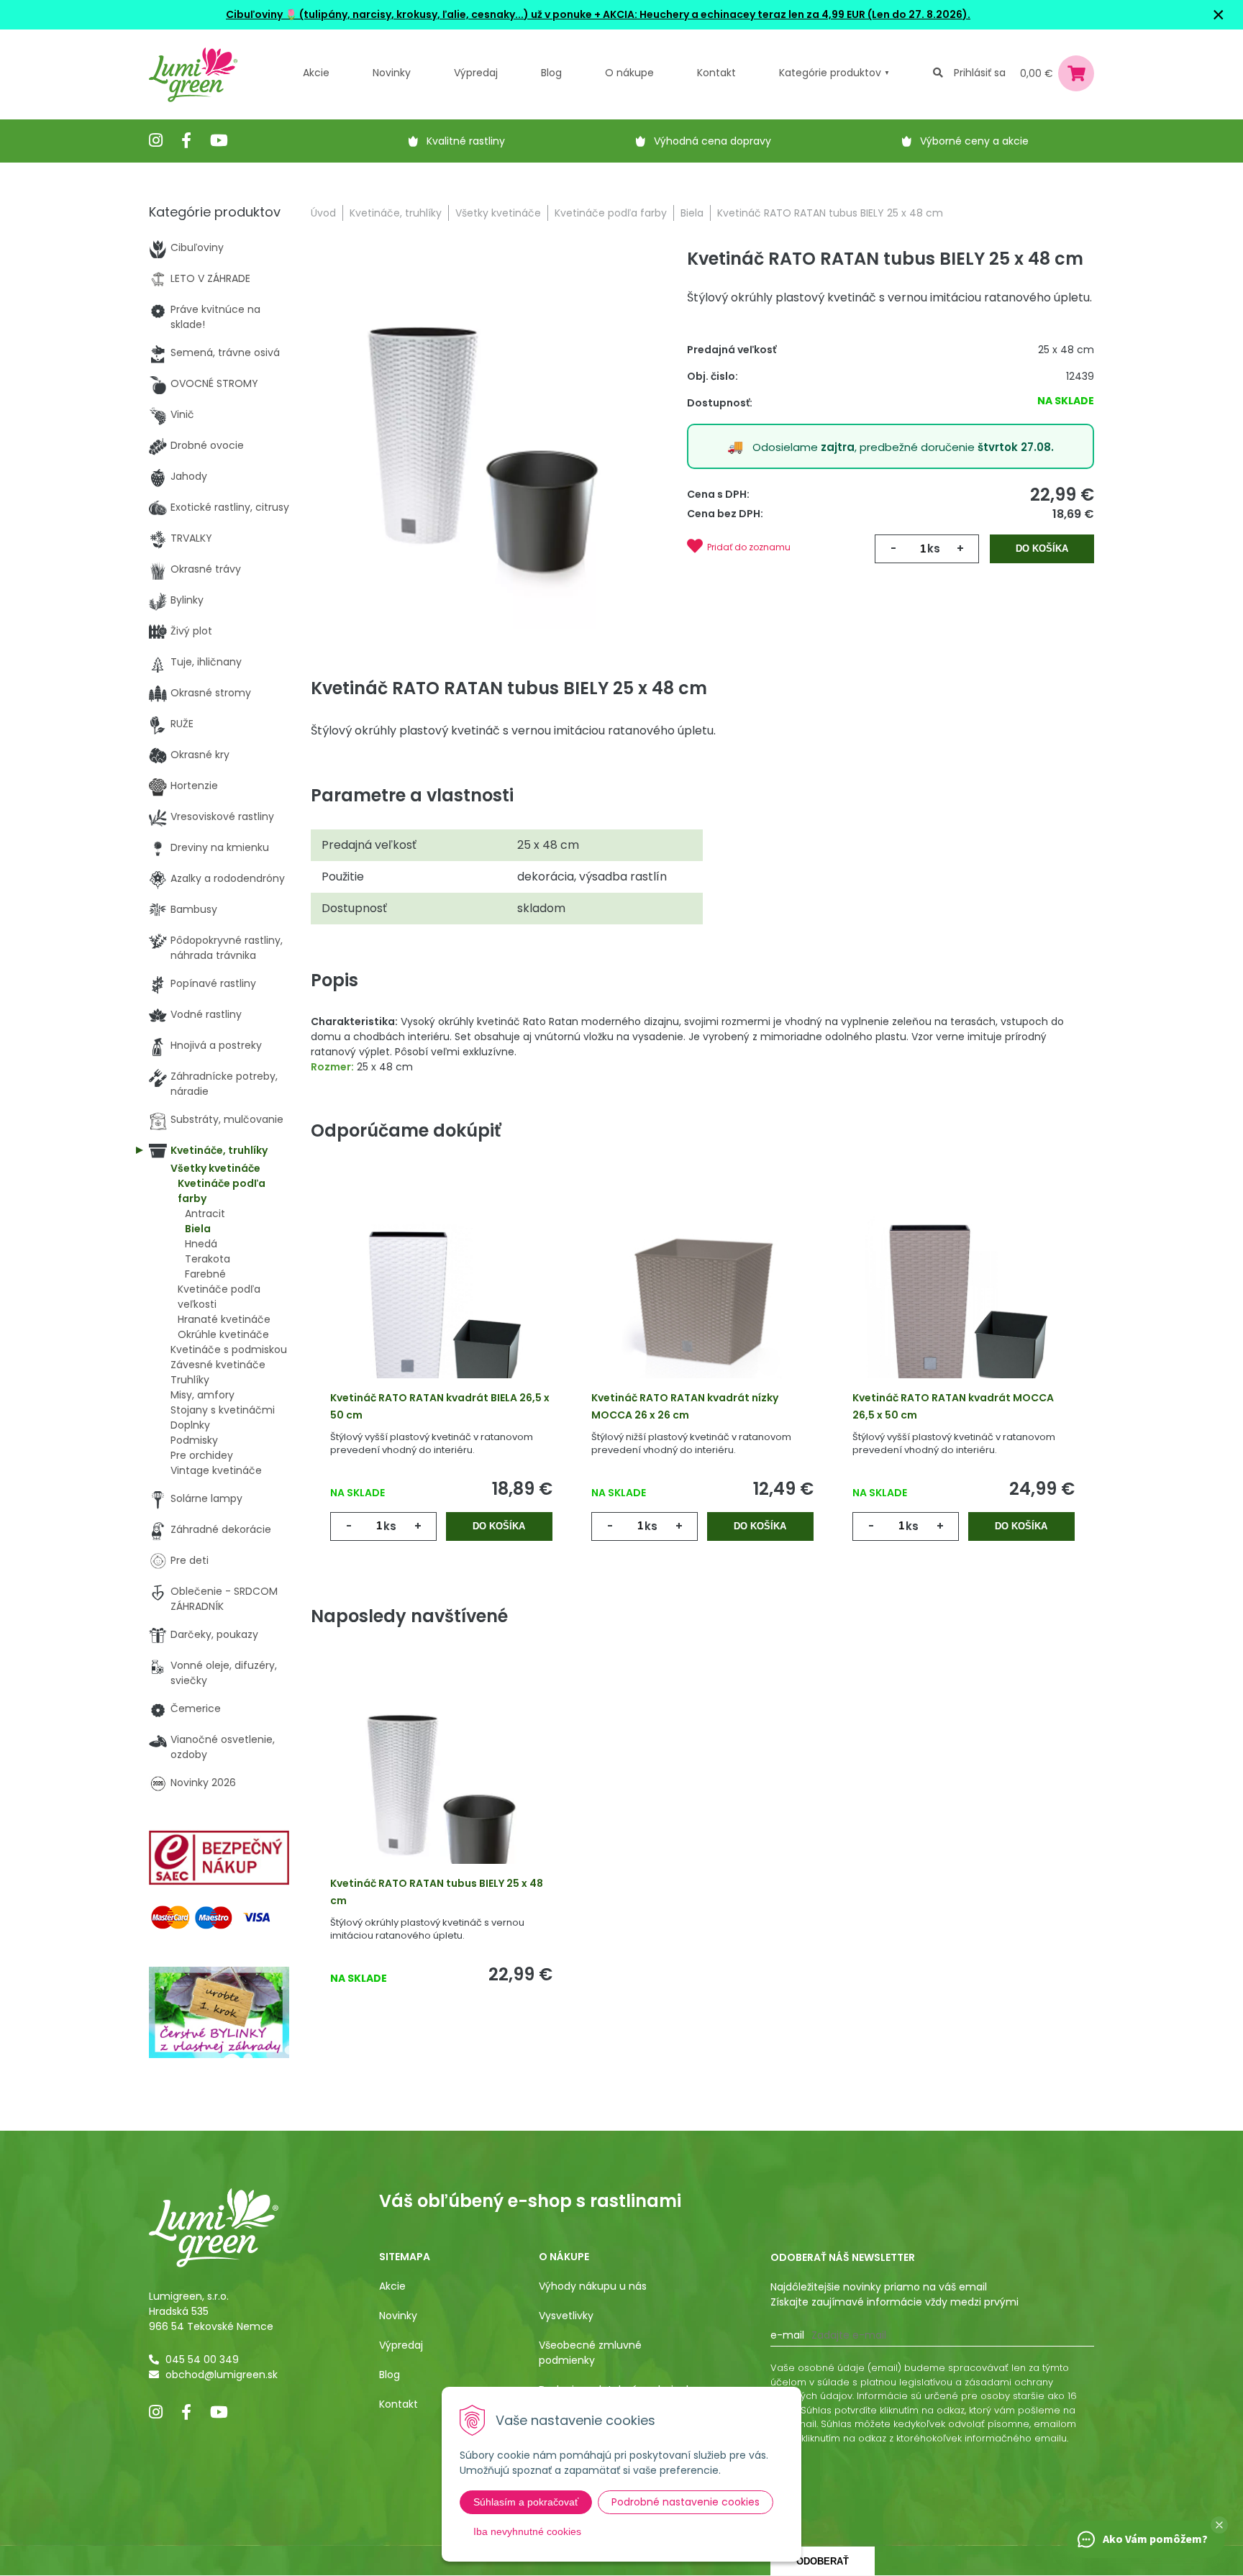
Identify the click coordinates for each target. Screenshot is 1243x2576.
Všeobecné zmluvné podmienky (590, 2353)
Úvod (323, 213)
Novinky (392, 73)
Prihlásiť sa (980, 73)
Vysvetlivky (566, 2316)
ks (934, 549)
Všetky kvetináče (498, 213)
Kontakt (399, 2404)
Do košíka (1042, 549)
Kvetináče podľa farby (611, 213)
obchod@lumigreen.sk (222, 2375)
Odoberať (823, 2561)
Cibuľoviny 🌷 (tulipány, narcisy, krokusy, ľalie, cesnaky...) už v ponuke (409, 14)
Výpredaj (476, 73)
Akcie (316, 73)
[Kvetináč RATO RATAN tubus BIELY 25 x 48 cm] (483, 442)
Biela (692, 213)
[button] (1219, 2525)
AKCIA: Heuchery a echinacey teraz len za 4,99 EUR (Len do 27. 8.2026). (786, 14)
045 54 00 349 (202, 2359)
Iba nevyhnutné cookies (527, 2531)
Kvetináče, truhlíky (396, 213)
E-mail (787, 2335)
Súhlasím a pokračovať (526, 2502)
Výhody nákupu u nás (593, 2286)
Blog (390, 2375)
